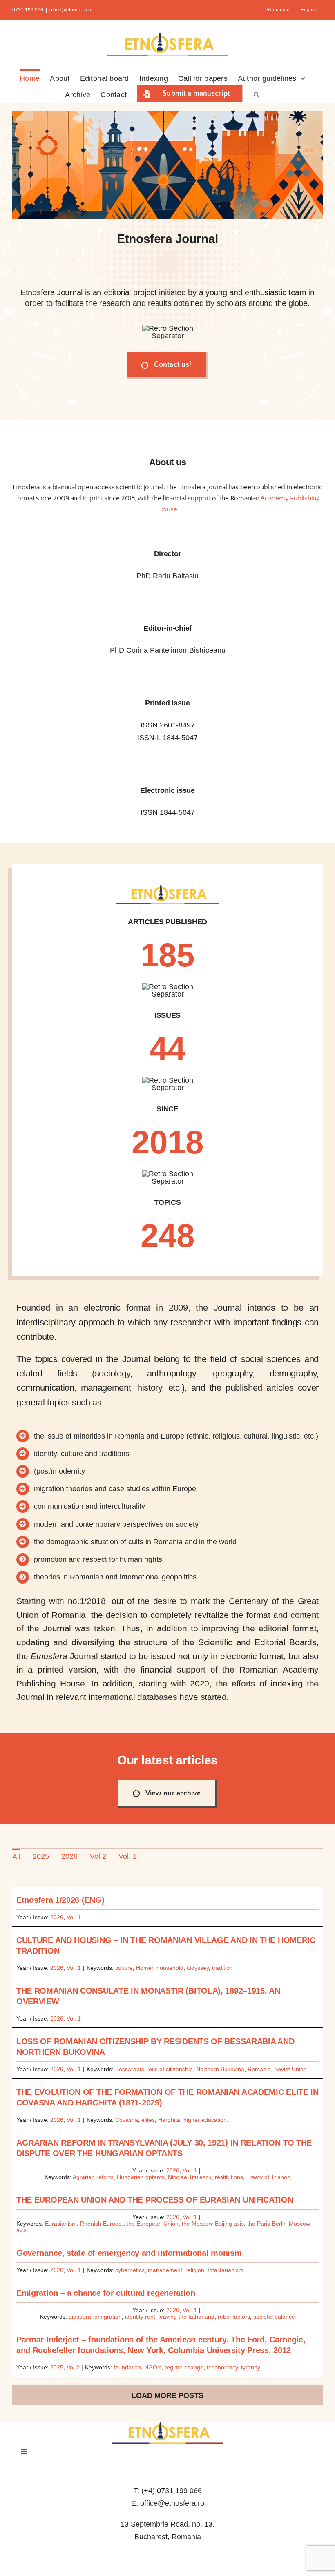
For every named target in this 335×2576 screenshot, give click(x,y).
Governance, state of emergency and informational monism (129, 2253)
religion (195, 2270)
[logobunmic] (167, 2426)
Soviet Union (290, 2069)
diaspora (80, 2317)
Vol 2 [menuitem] (98, 1856)
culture (124, 1968)
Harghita (169, 2120)
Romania (259, 2069)
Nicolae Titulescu (190, 2177)
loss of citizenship (170, 2069)
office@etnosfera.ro (71, 10)
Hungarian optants (141, 2177)
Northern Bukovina (220, 2069)
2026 (57, 1917)
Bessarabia (130, 2069)
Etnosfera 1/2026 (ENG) (60, 1900)
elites (148, 2120)
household (170, 1968)
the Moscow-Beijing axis (213, 2224)
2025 (57, 2367)
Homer (145, 1968)
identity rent (140, 2317)
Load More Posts (167, 2395)
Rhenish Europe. (102, 2224)
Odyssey (198, 1968)
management (165, 2270)
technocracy (222, 2367)
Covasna (127, 2120)
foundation (127, 2367)
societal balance (274, 2317)
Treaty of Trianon (268, 2177)
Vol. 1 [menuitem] (128, 1856)
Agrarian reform (93, 2177)
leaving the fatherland (186, 2317)
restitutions (229, 2177)
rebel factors (234, 2317)
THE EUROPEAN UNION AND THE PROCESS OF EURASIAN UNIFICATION (155, 2200)
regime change (184, 2367)
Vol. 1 (74, 1917)
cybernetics (130, 2270)
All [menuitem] (16, 1857)
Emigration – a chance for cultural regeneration (106, 2293)
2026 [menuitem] (69, 1856)
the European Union (153, 2224)
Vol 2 (73, 2367)
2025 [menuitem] (41, 1856)
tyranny (251, 2367)
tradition (222, 1968)
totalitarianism (226, 2270)
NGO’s (153, 2367)
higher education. (206, 2120)
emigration (108, 2317)
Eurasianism (61, 2224)
